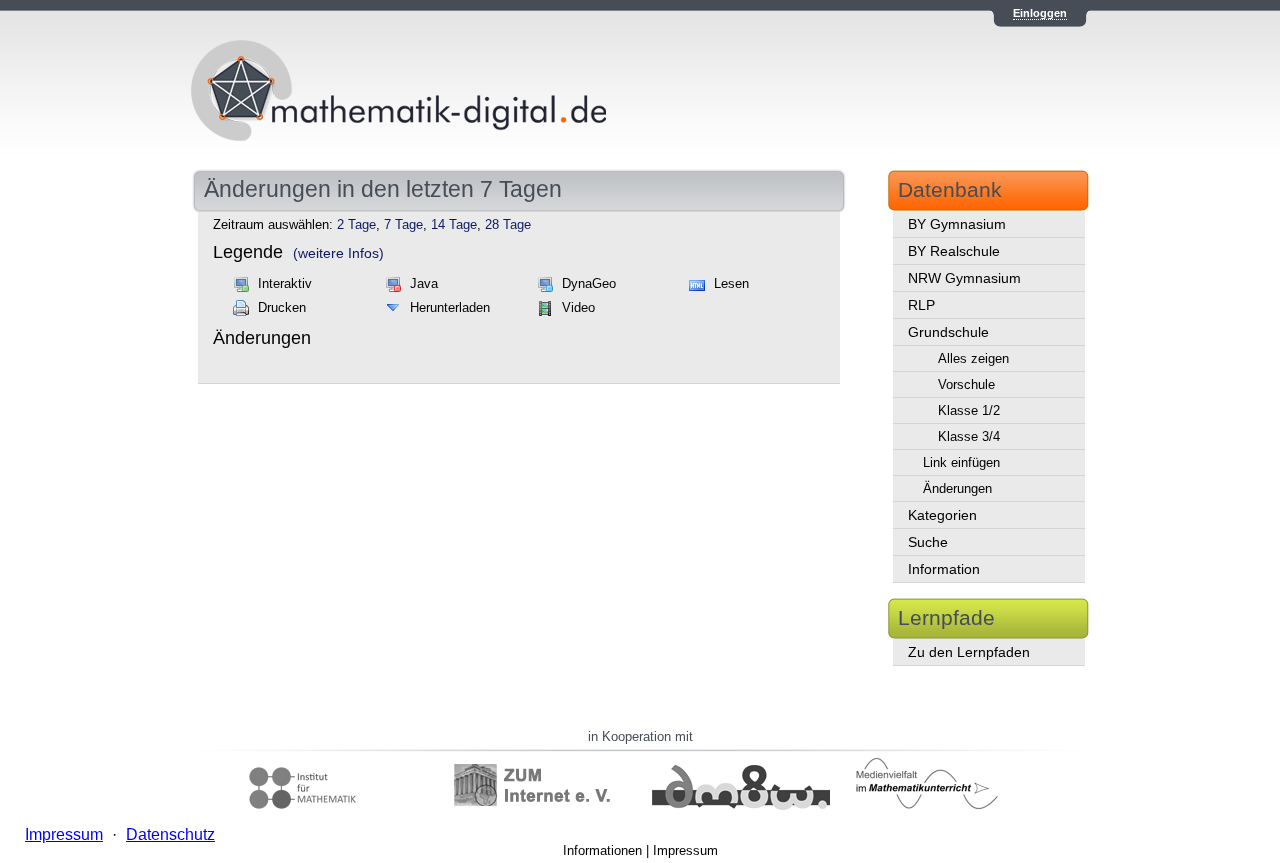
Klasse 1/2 (969, 410)
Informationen (602, 850)
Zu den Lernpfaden (969, 652)
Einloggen (1040, 13)
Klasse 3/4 (969, 436)
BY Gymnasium (957, 224)
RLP (921, 305)
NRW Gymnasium (964, 278)
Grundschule (948, 332)
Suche (928, 542)
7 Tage (403, 225)
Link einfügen (961, 462)
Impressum (685, 850)
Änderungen (957, 488)
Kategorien (942, 515)
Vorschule (966, 384)
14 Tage (454, 225)
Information (944, 569)
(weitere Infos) (338, 253)
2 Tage (356, 225)
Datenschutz (170, 834)
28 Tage (508, 225)
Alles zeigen (973, 358)
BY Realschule (954, 251)
